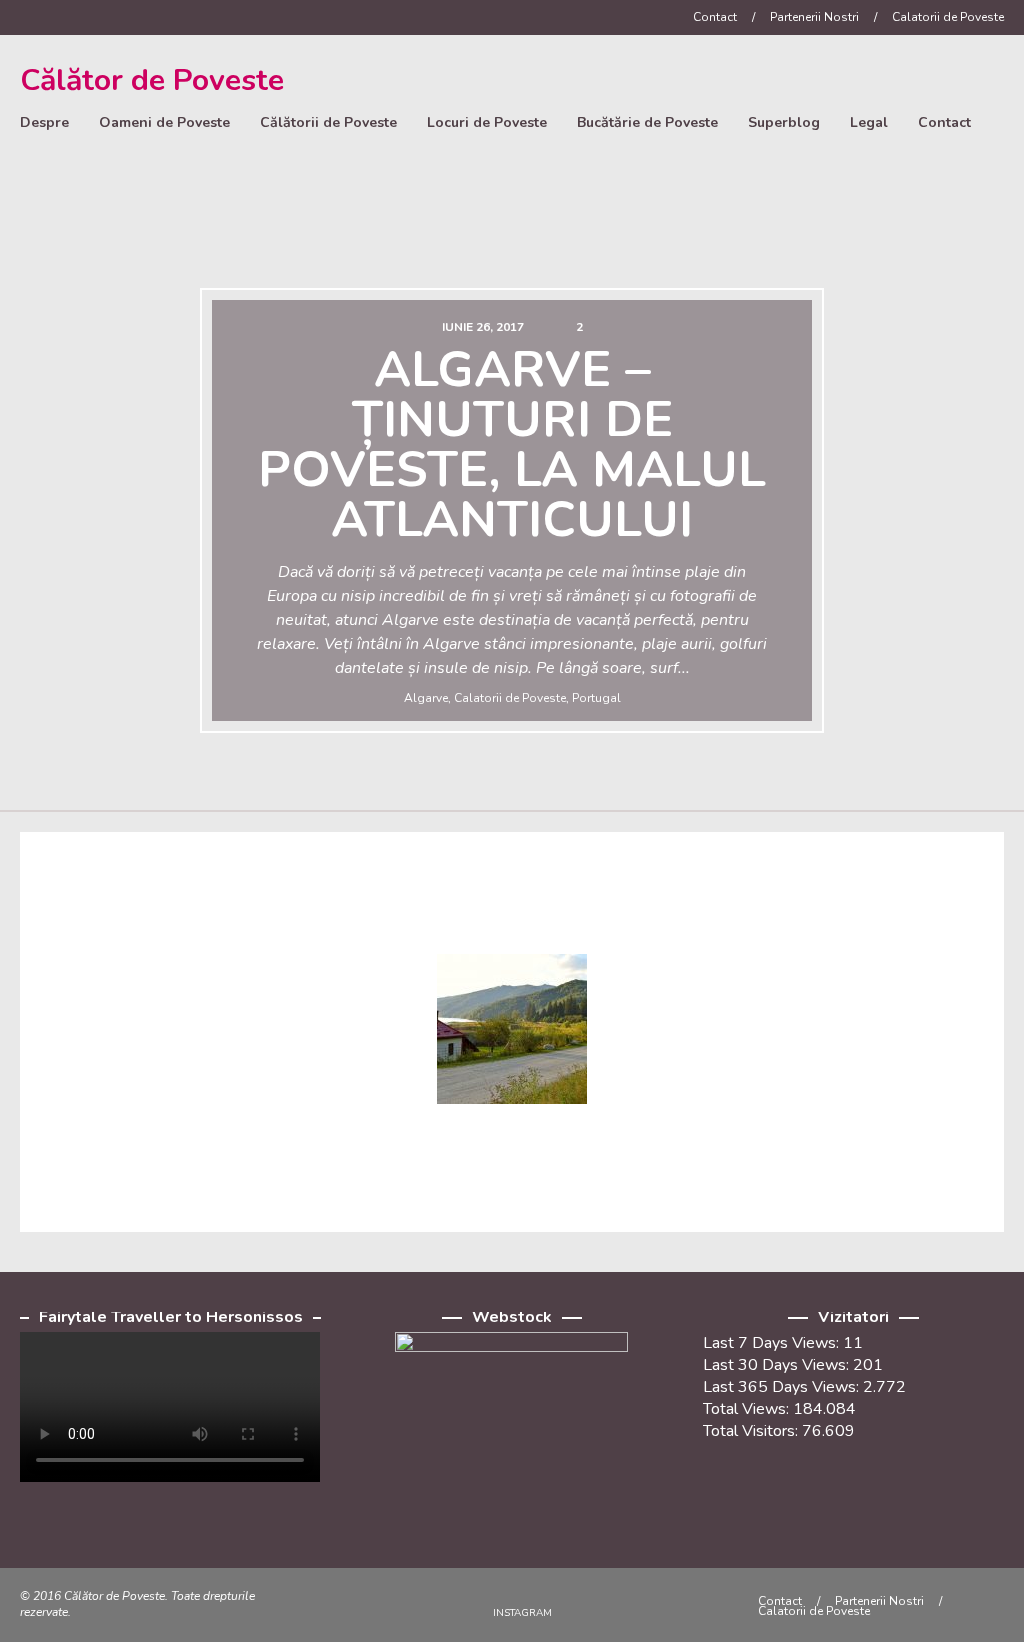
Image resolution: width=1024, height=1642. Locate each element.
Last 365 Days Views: (783, 1387)
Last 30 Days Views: (778, 1365)
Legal (869, 122)
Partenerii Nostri (814, 17)
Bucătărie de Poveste (647, 122)
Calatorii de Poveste (948, 17)
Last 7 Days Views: (773, 1343)
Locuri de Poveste (487, 122)
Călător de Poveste (152, 80)
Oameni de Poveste (164, 122)
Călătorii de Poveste (328, 122)
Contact (715, 17)
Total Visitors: (752, 1431)
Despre (44, 122)
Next (987, 518)
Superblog (784, 122)
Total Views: (748, 1409)
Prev (37, 518)
